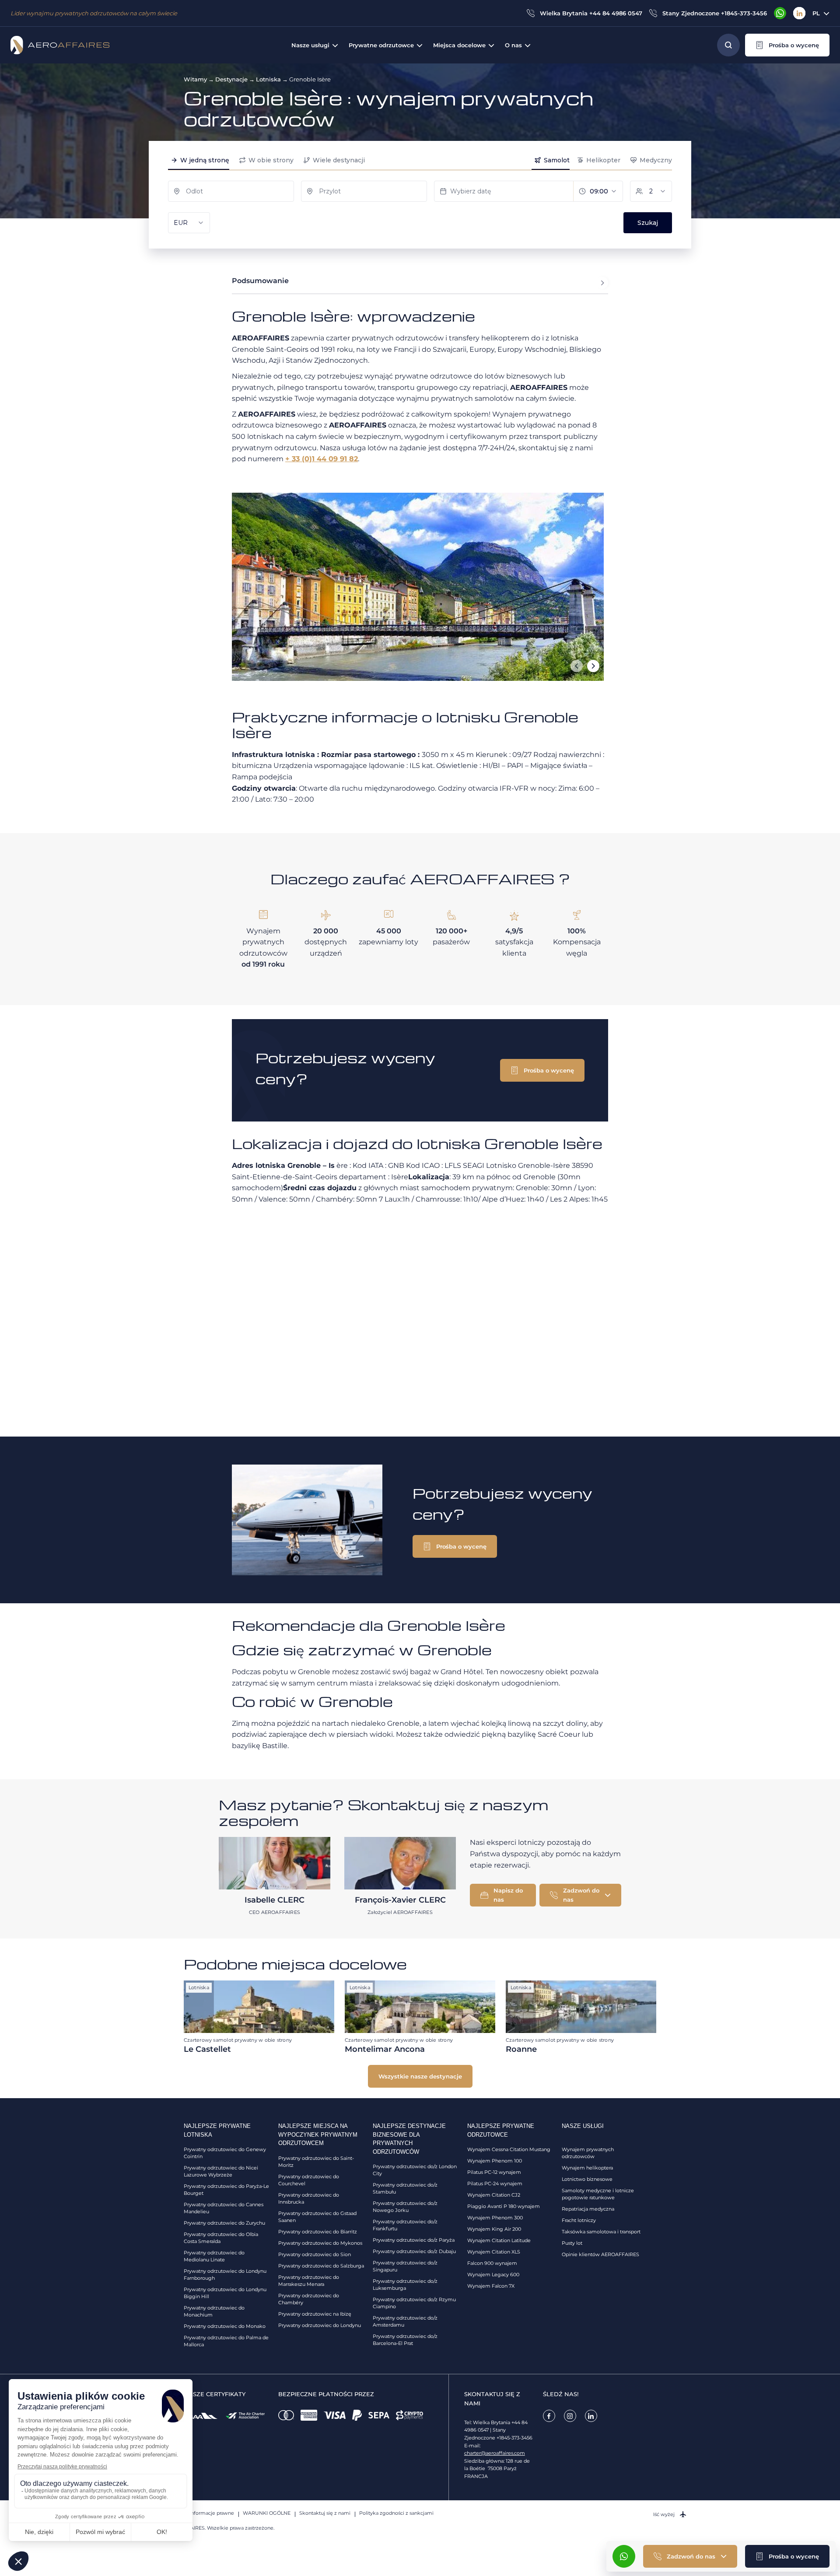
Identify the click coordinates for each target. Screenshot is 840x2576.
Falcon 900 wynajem (492, 2263)
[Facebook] (549, 2416)
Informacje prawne (212, 2513)
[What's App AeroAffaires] (780, 13)
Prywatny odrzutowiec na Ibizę (315, 2314)
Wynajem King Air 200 (494, 2229)
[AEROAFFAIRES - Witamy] (60, 45)
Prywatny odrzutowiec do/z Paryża (414, 2240)
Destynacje (231, 79)
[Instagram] (570, 2416)
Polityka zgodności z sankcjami (396, 2513)
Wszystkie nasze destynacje (420, 2076)
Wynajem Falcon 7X (491, 2286)
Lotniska (268, 79)
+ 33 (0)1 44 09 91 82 (322, 459)
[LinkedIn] (799, 13)
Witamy (195, 79)
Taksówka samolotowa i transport (601, 2232)
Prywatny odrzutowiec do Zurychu (224, 2223)
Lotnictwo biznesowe (587, 2179)
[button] (787, 45)
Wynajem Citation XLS (494, 2252)
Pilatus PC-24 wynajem (495, 2183)
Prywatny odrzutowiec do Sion (315, 2254)
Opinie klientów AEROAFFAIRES (600, 2254)
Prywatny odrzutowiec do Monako (225, 2326)
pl (816, 13)
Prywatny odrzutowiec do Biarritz (318, 2232)
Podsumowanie (260, 281)
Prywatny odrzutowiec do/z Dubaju (414, 2251)
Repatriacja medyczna (588, 2209)
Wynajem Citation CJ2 (494, 2195)
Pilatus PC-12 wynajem (494, 2172)
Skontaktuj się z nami (325, 2513)
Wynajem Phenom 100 (495, 2161)
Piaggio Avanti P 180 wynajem (504, 2206)
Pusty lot (572, 2243)
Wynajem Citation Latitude (499, 2240)
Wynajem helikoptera (587, 2168)
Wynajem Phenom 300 (495, 2218)
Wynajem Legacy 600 (493, 2275)
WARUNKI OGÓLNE (267, 2513)
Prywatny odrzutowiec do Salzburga (321, 2266)
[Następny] (593, 666)
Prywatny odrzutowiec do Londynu (320, 2325)
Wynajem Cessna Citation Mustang (509, 2149)
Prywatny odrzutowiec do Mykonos (320, 2243)
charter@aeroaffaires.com (495, 2453)
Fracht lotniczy (579, 2220)
